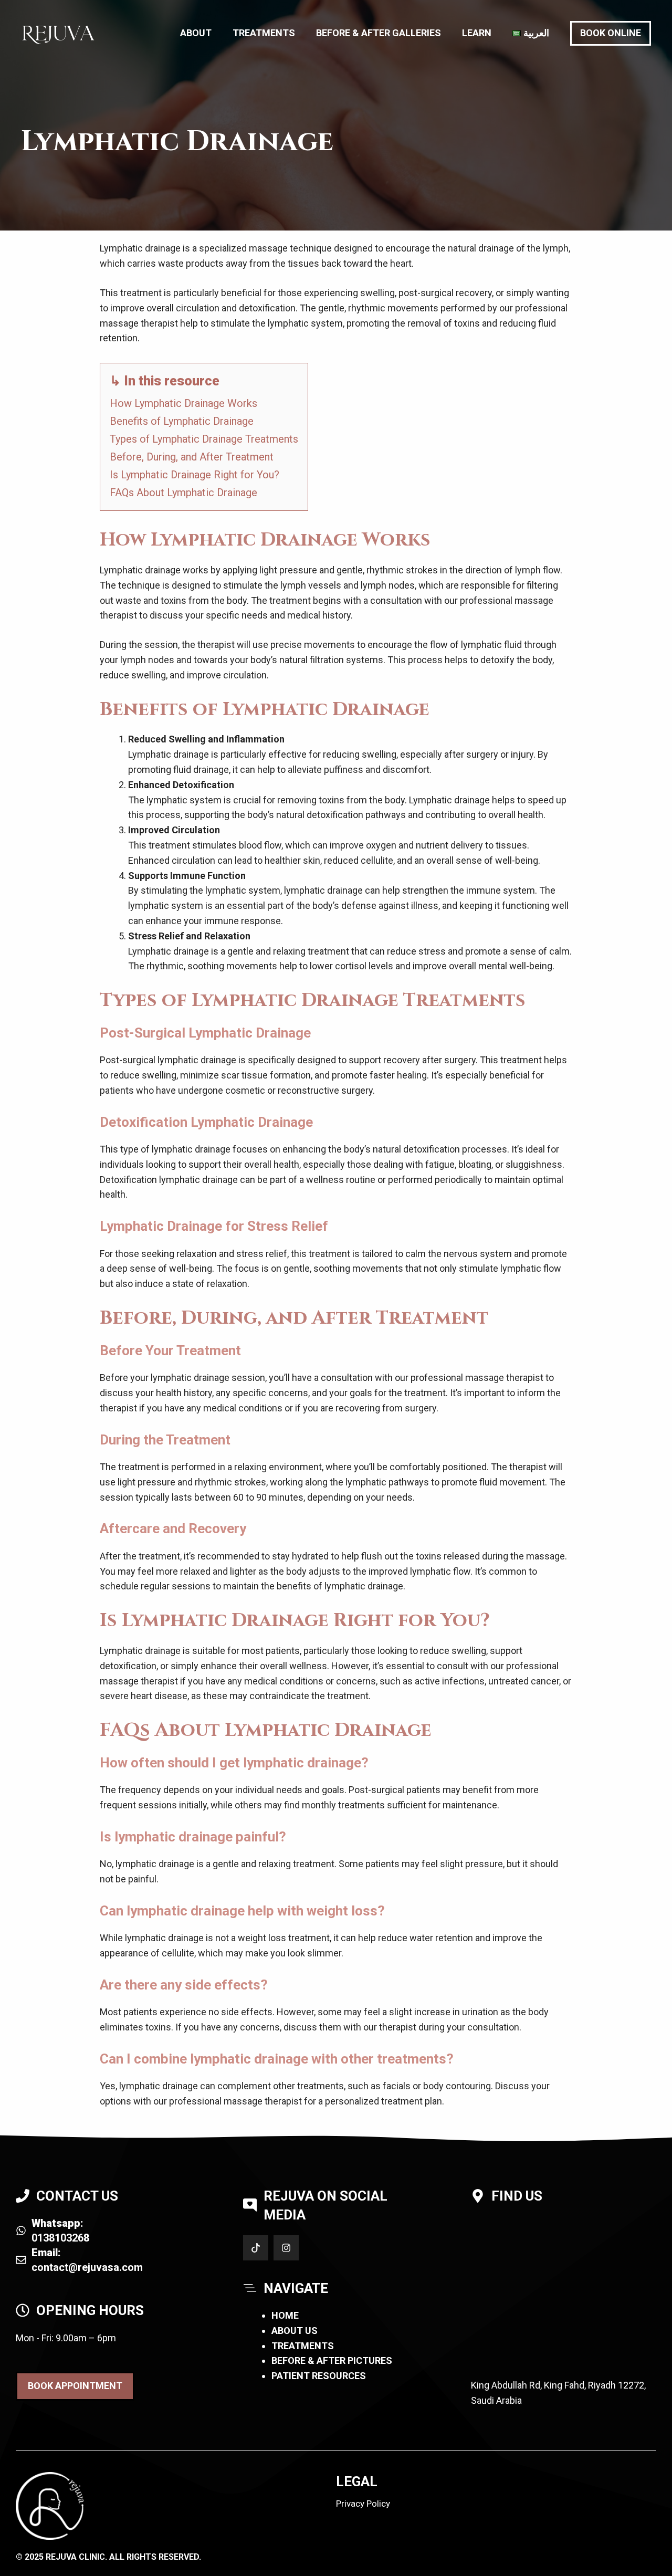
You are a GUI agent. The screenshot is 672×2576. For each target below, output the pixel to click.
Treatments (264, 33)
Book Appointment (75, 2386)
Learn (477, 33)
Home (285, 2315)
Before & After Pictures (332, 2360)
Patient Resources (319, 2376)
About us (295, 2331)
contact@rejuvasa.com (87, 2267)
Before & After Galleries (379, 33)
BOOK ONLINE (611, 33)
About (196, 33)
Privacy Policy (363, 2504)
